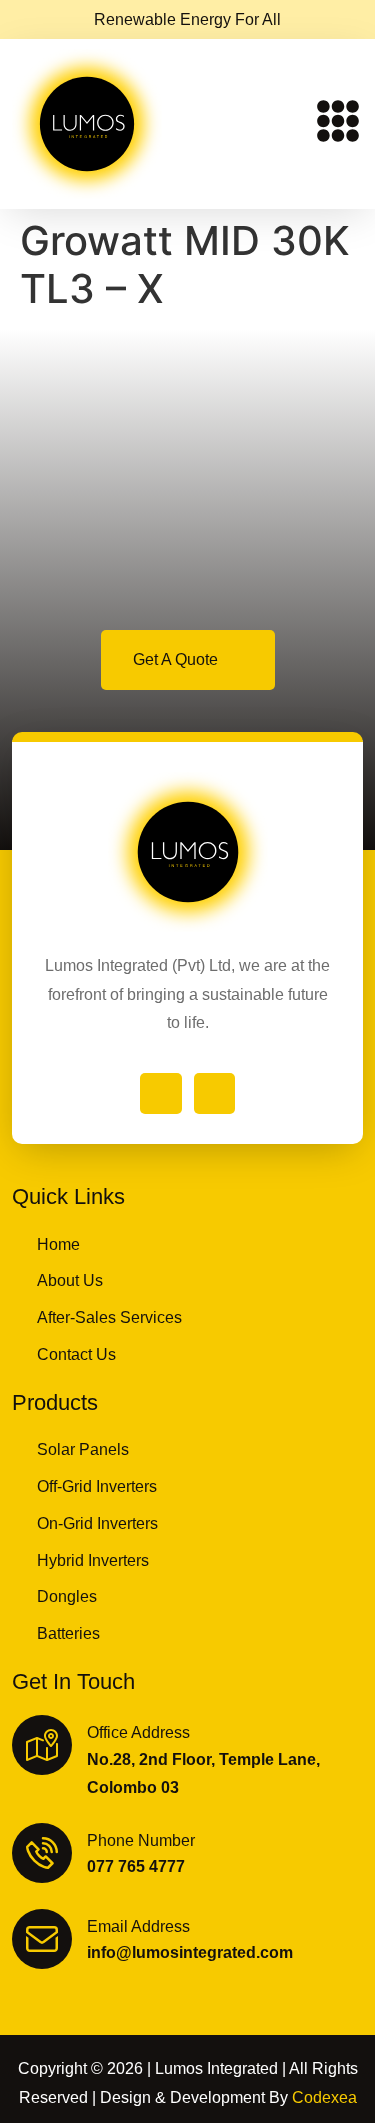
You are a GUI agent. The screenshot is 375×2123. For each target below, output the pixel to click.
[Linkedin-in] (215, 1094)
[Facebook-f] (161, 1094)
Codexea (324, 2097)
